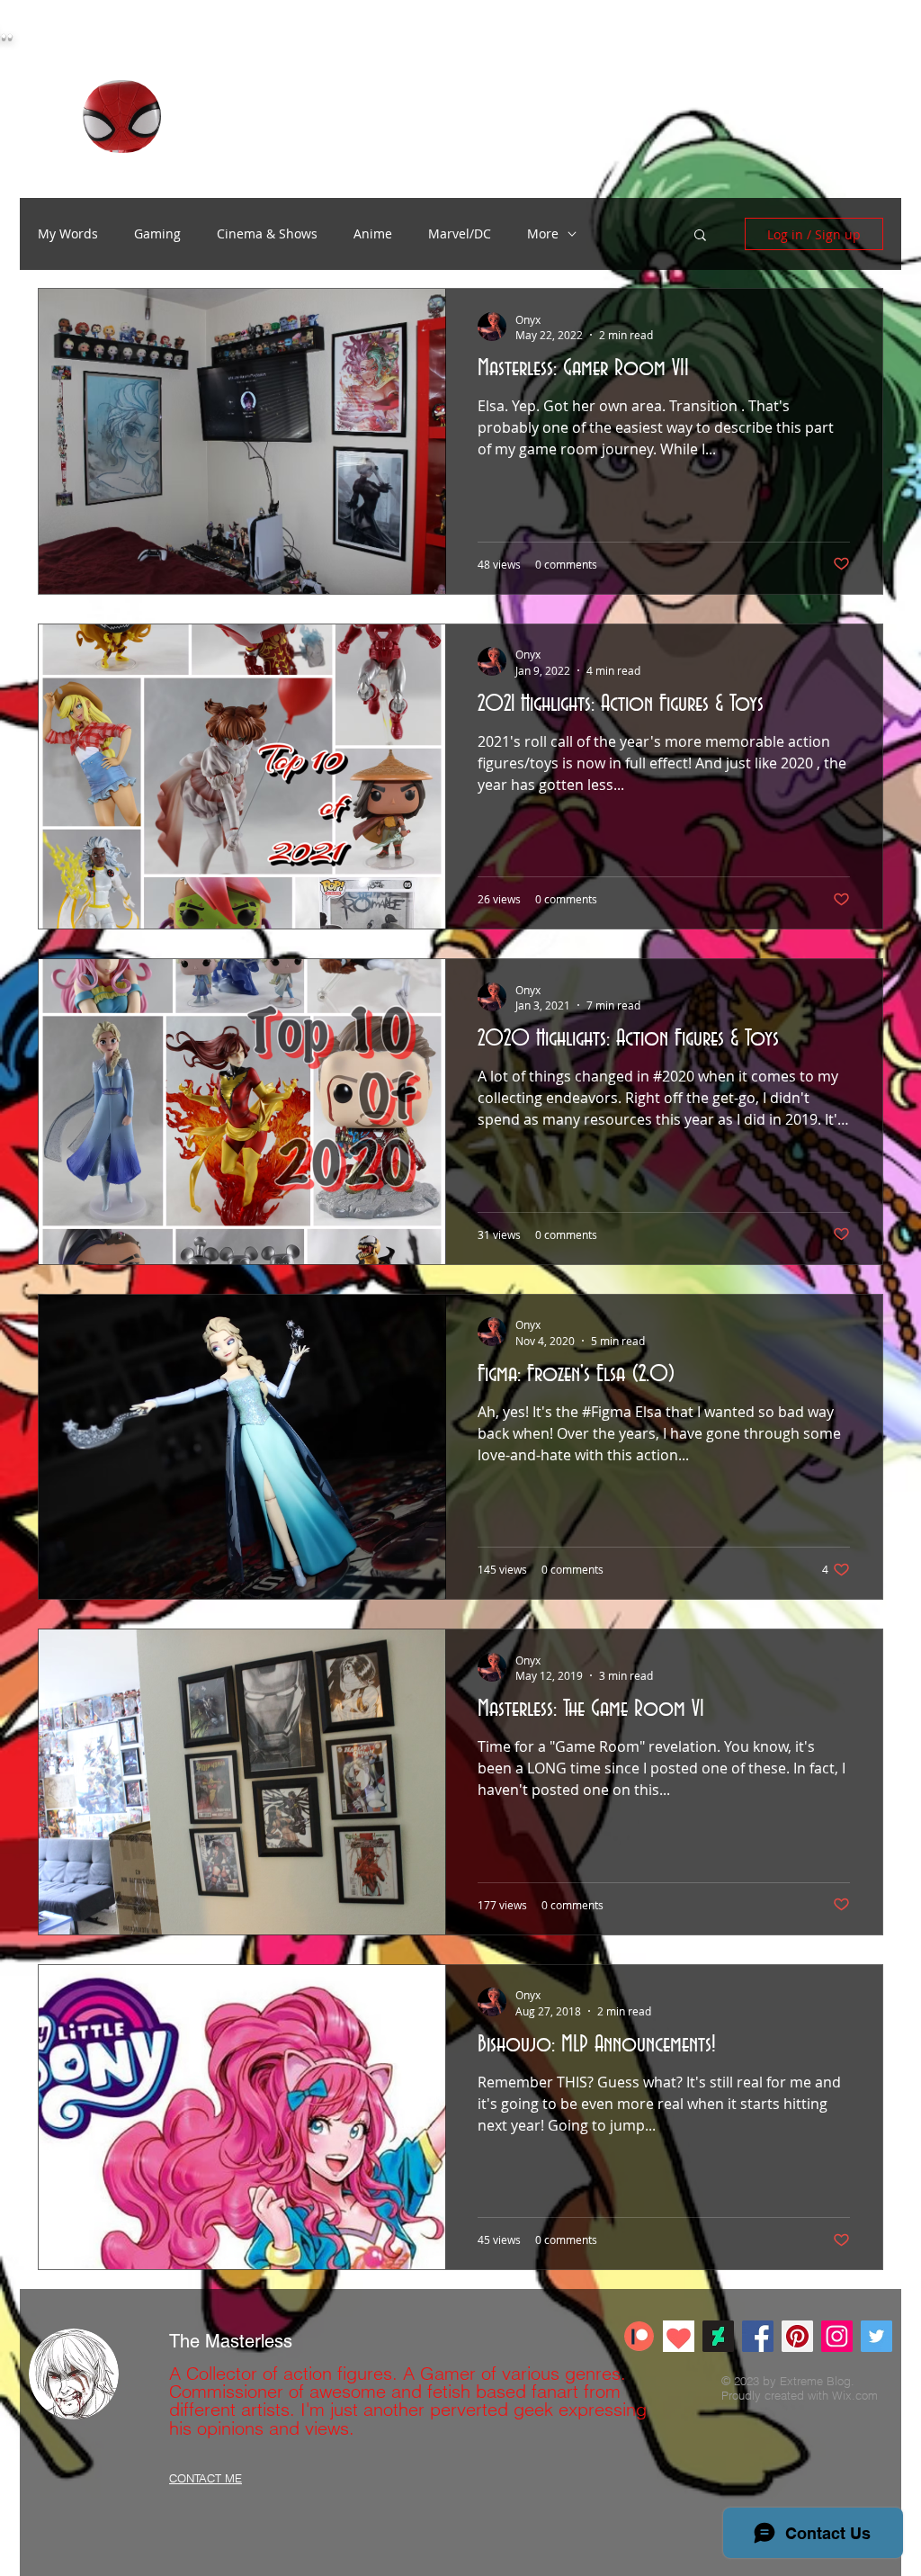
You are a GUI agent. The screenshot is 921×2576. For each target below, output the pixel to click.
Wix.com (855, 2395)
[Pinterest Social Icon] (797, 2336)
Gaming (157, 233)
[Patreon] (639, 2336)
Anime (373, 233)
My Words (68, 233)
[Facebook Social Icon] (758, 2336)
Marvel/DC (460, 233)
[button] (700, 236)
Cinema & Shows (267, 233)
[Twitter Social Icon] (876, 2336)
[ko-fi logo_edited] (679, 2336)
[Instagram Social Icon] (837, 2336)
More (543, 233)
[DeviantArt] (718, 2336)
